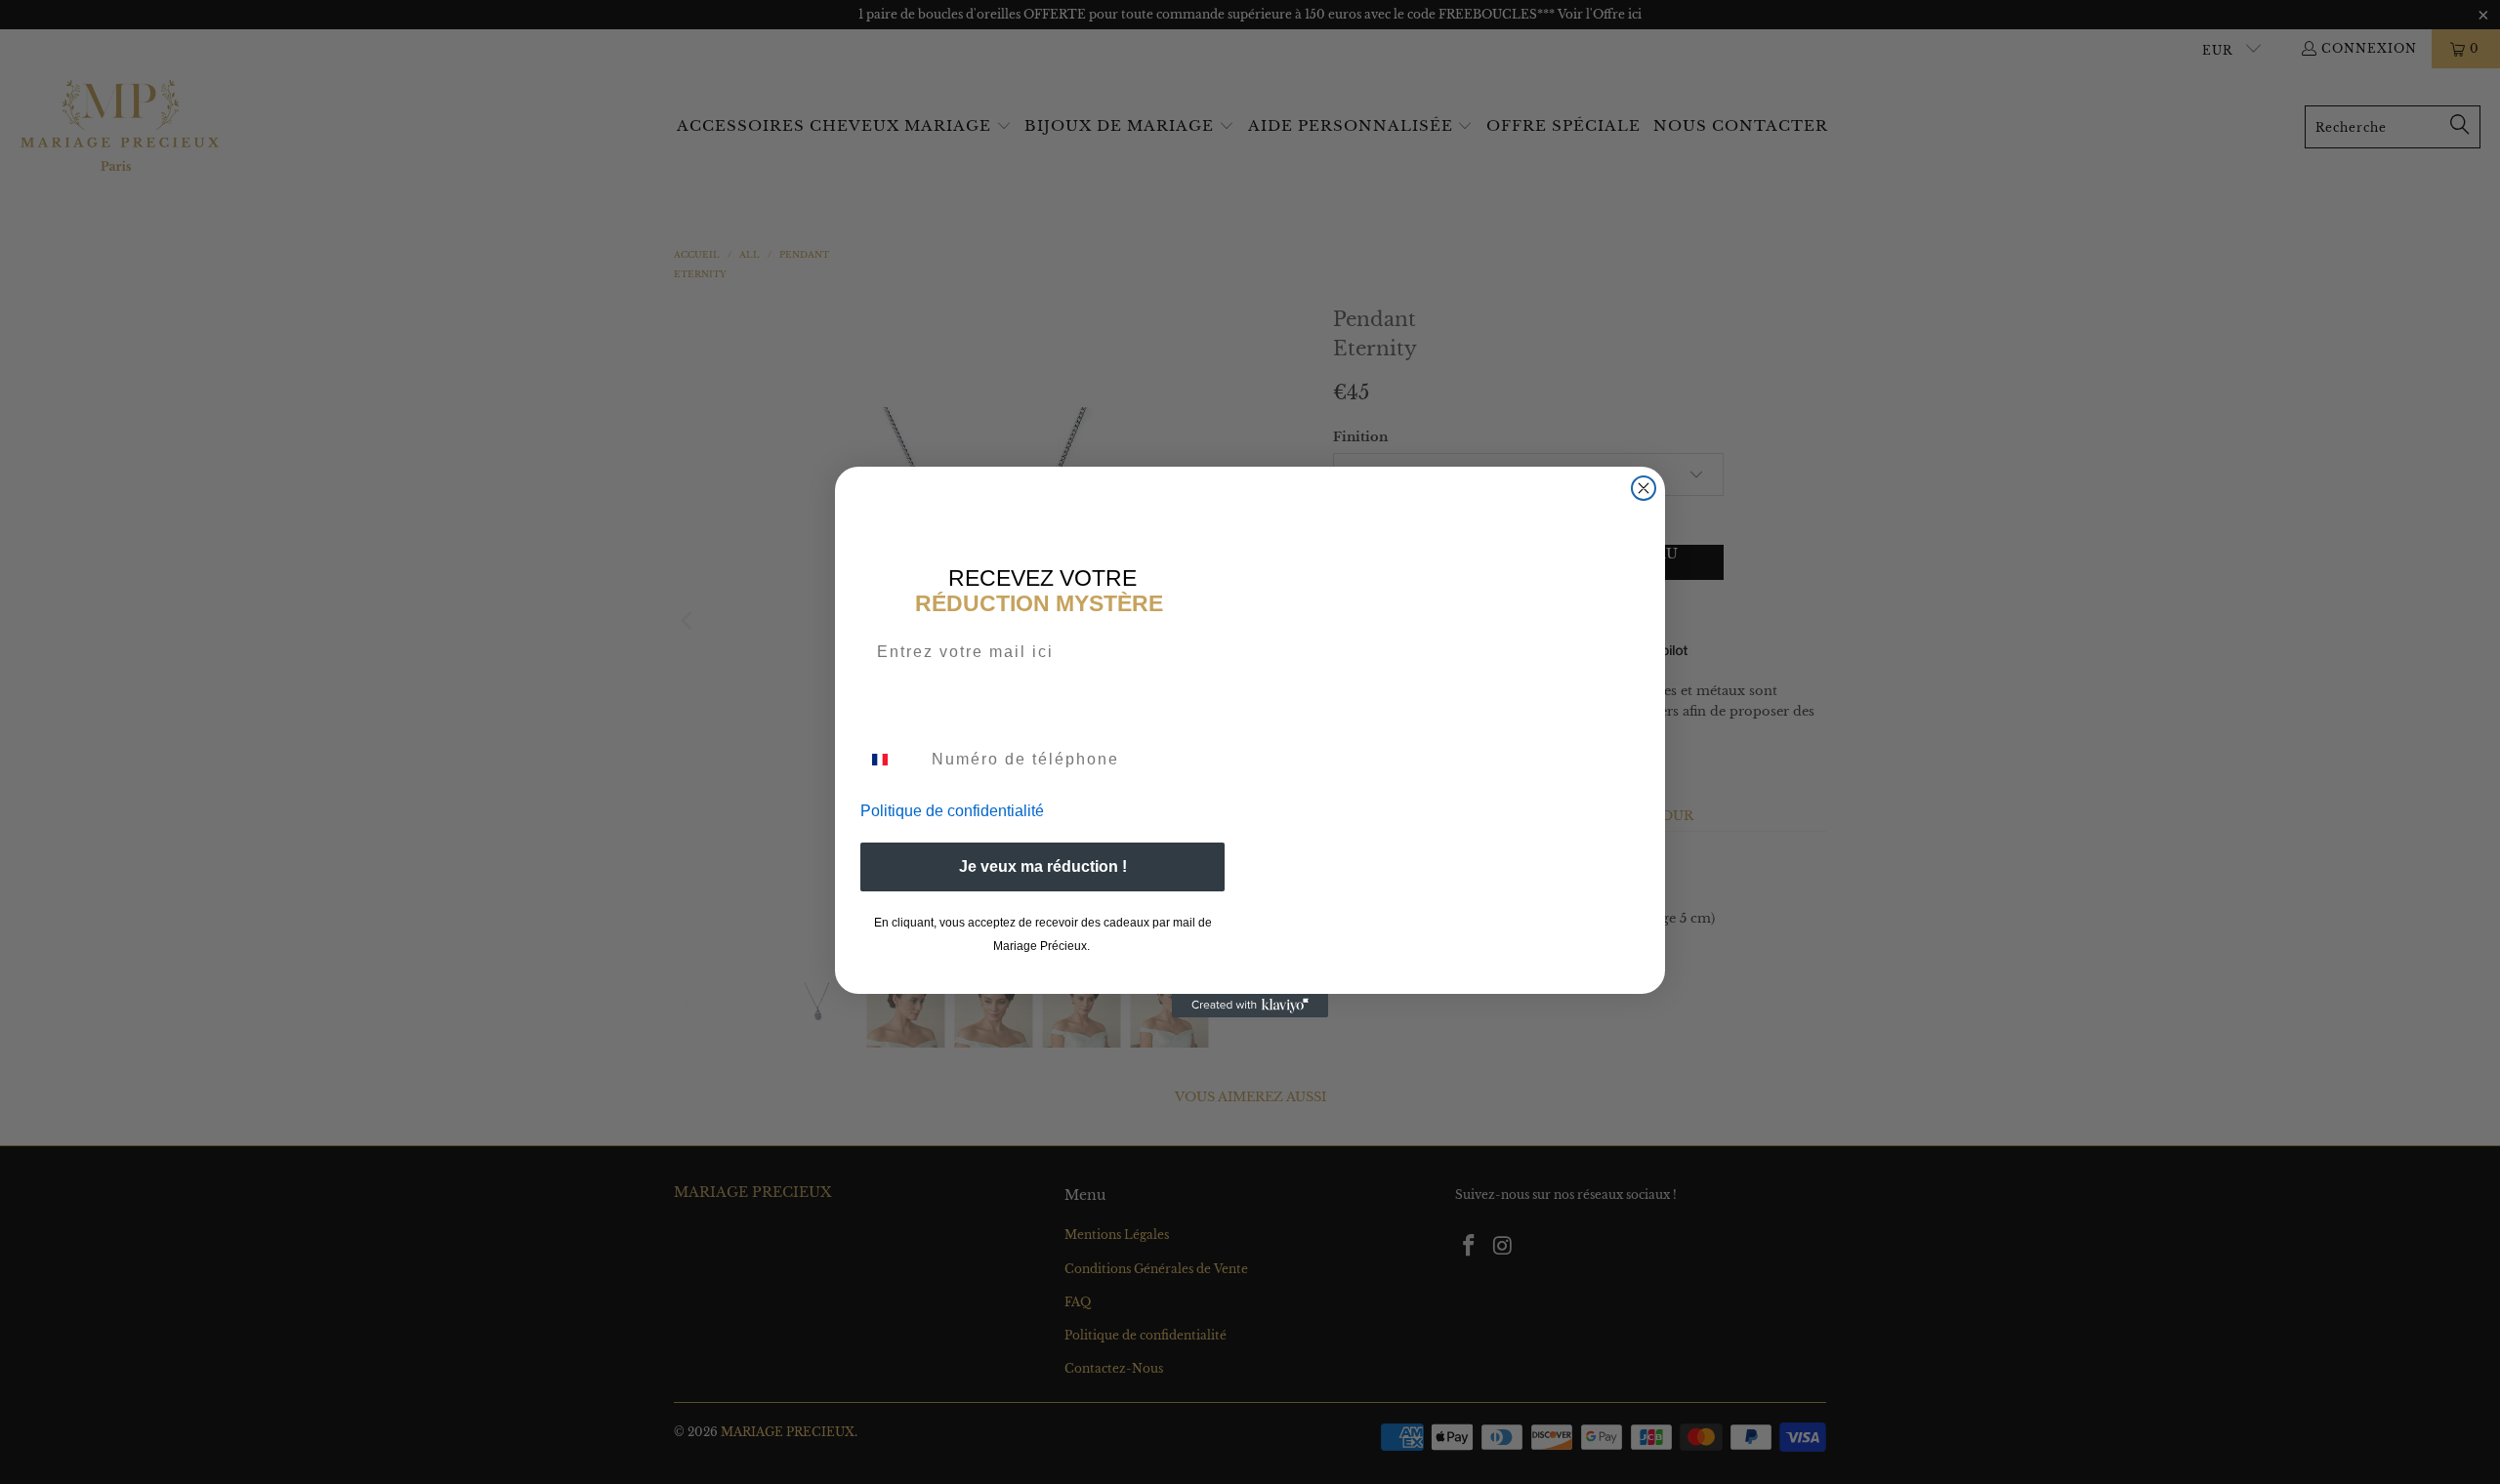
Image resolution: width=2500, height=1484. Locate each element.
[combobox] (892, 760)
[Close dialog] (1644, 488)
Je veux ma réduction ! (1043, 866)
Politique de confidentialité (952, 811)
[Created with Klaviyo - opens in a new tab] (1250, 1006)
